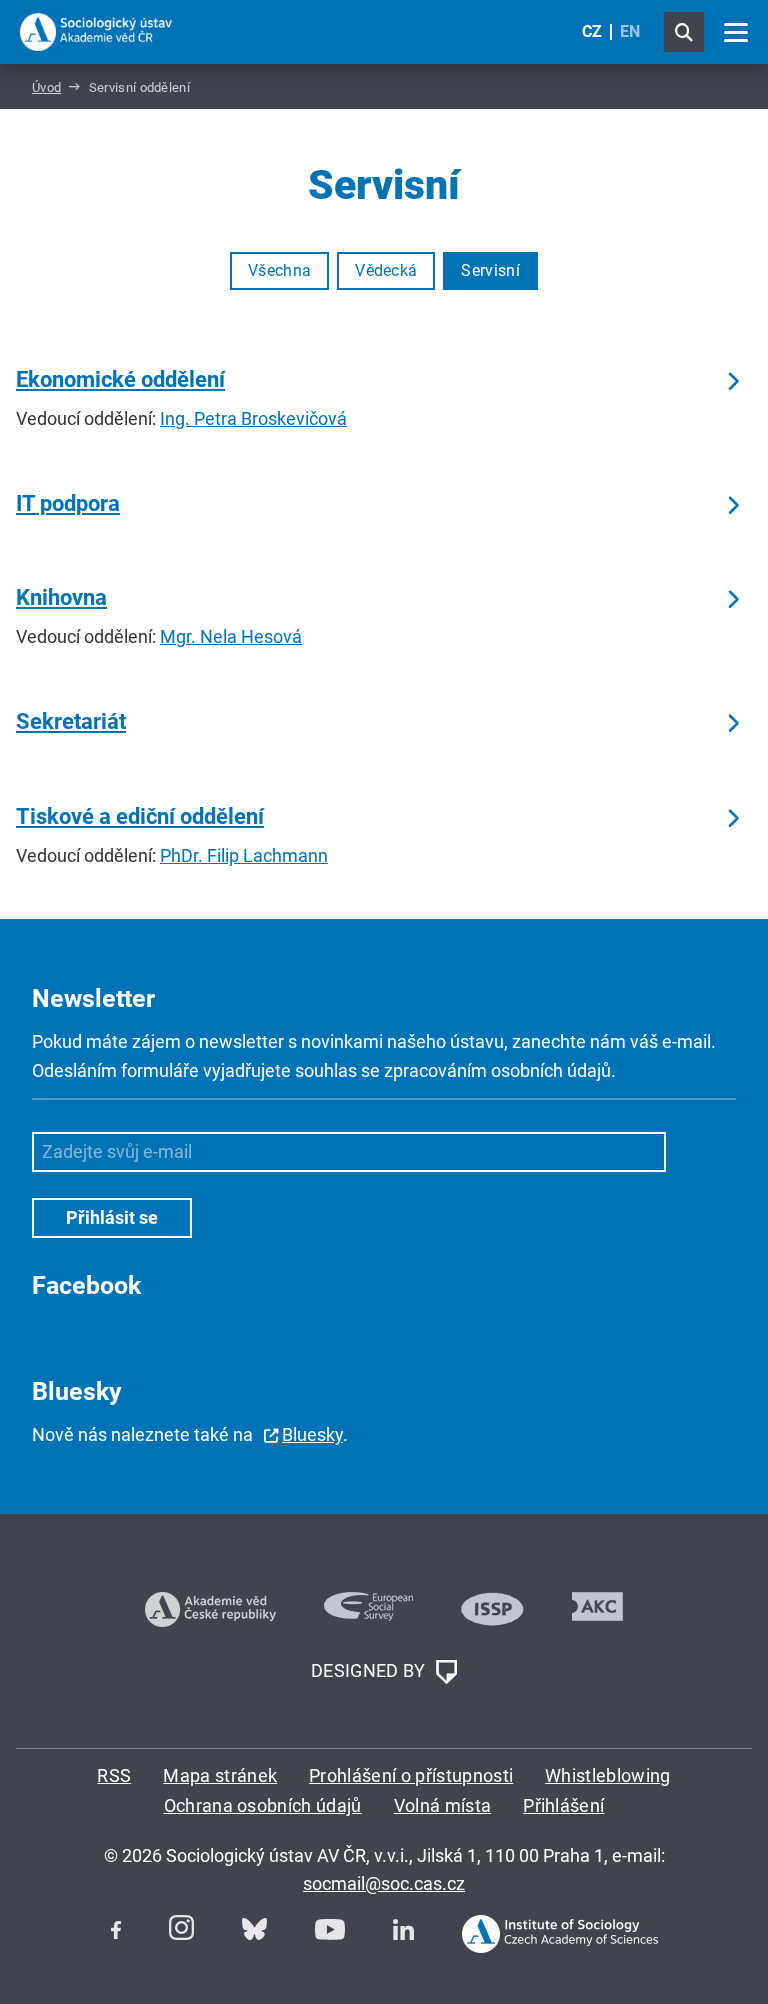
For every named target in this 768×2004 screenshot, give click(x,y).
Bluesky (312, 1434)
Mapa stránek (220, 1775)
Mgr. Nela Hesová (231, 636)
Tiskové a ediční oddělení (140, 816)
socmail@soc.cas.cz (384, 1883)
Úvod (46, 87)
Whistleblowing (607, 1775)
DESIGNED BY (370, 1670)
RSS (114, 1775)
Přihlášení (563, 1805)
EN (630, 31)
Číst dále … (732, 382)
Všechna (279, 270)
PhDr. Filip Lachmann (244, 855)
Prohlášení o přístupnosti (411, 1775)
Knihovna (61, 597)
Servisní (490, 270)
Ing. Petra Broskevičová (253, 418)
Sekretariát (71, 721)
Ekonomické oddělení (120, 379)
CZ (592, 31)
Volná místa (443, 1805)
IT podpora (68, 503)
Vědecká (386, 270)
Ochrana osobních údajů (263, 1805)
